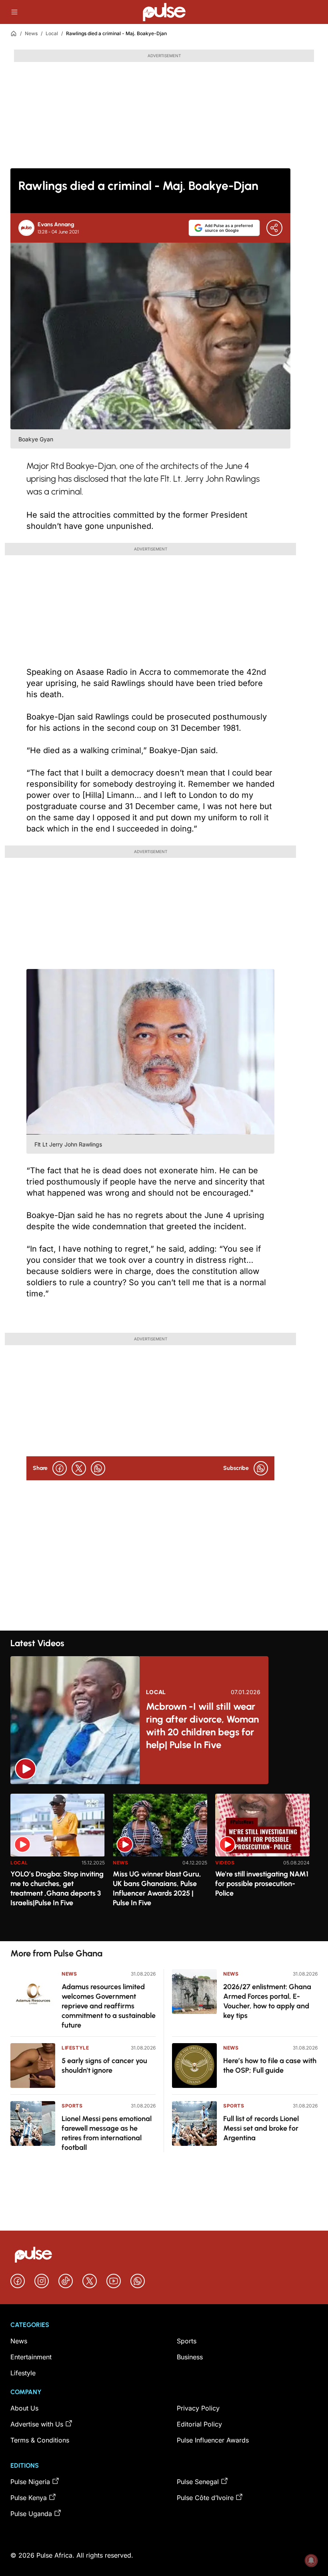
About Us (24, 2408)
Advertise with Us (37, 2424)
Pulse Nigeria (30, 2482)
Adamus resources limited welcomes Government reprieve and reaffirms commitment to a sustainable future (109, 2006)
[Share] (274, 228)
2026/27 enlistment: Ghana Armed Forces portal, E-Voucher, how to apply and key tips (267, 2001)
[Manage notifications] (311, 2560)
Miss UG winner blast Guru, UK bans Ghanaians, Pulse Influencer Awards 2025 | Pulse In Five (157, 1888)
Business (190, 2357)
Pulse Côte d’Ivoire (205, 2498)
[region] (164, 1863)
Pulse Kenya (29, 2498)
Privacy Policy (198, 2408)
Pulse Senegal (198, 2482)
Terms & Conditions (40, 2440)
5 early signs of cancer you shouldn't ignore (104, 2066)
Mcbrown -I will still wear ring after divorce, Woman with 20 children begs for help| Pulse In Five (202, 1726)
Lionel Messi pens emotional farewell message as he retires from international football (107, 2133)
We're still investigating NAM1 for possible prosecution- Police (262, 1884)
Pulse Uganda (31, 2514)
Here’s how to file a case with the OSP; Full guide (270, 2066)
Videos (225, 1863)
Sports (72, 2106)
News (31, 33)
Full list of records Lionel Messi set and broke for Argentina (261, 2128)
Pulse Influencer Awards (213, 2440)
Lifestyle (75, 2048)
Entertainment (31, 2357)
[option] (58, 1864)
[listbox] (164, 1863)
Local (52, 33)
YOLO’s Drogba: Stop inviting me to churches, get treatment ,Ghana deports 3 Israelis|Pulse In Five (57, 1888)
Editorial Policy (199, 2424)
